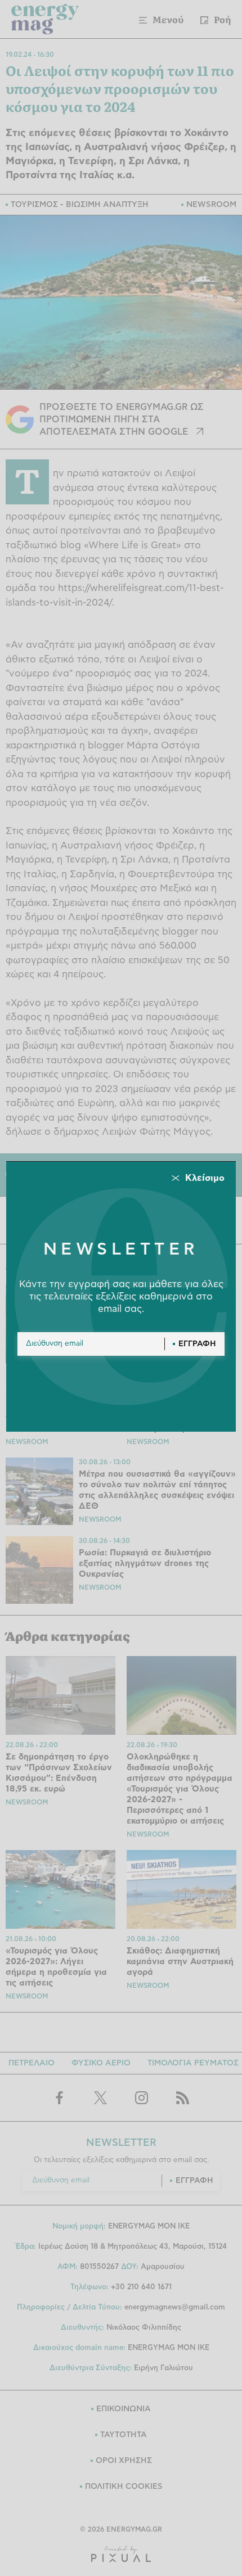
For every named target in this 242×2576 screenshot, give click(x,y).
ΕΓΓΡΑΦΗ (197, 1344)
